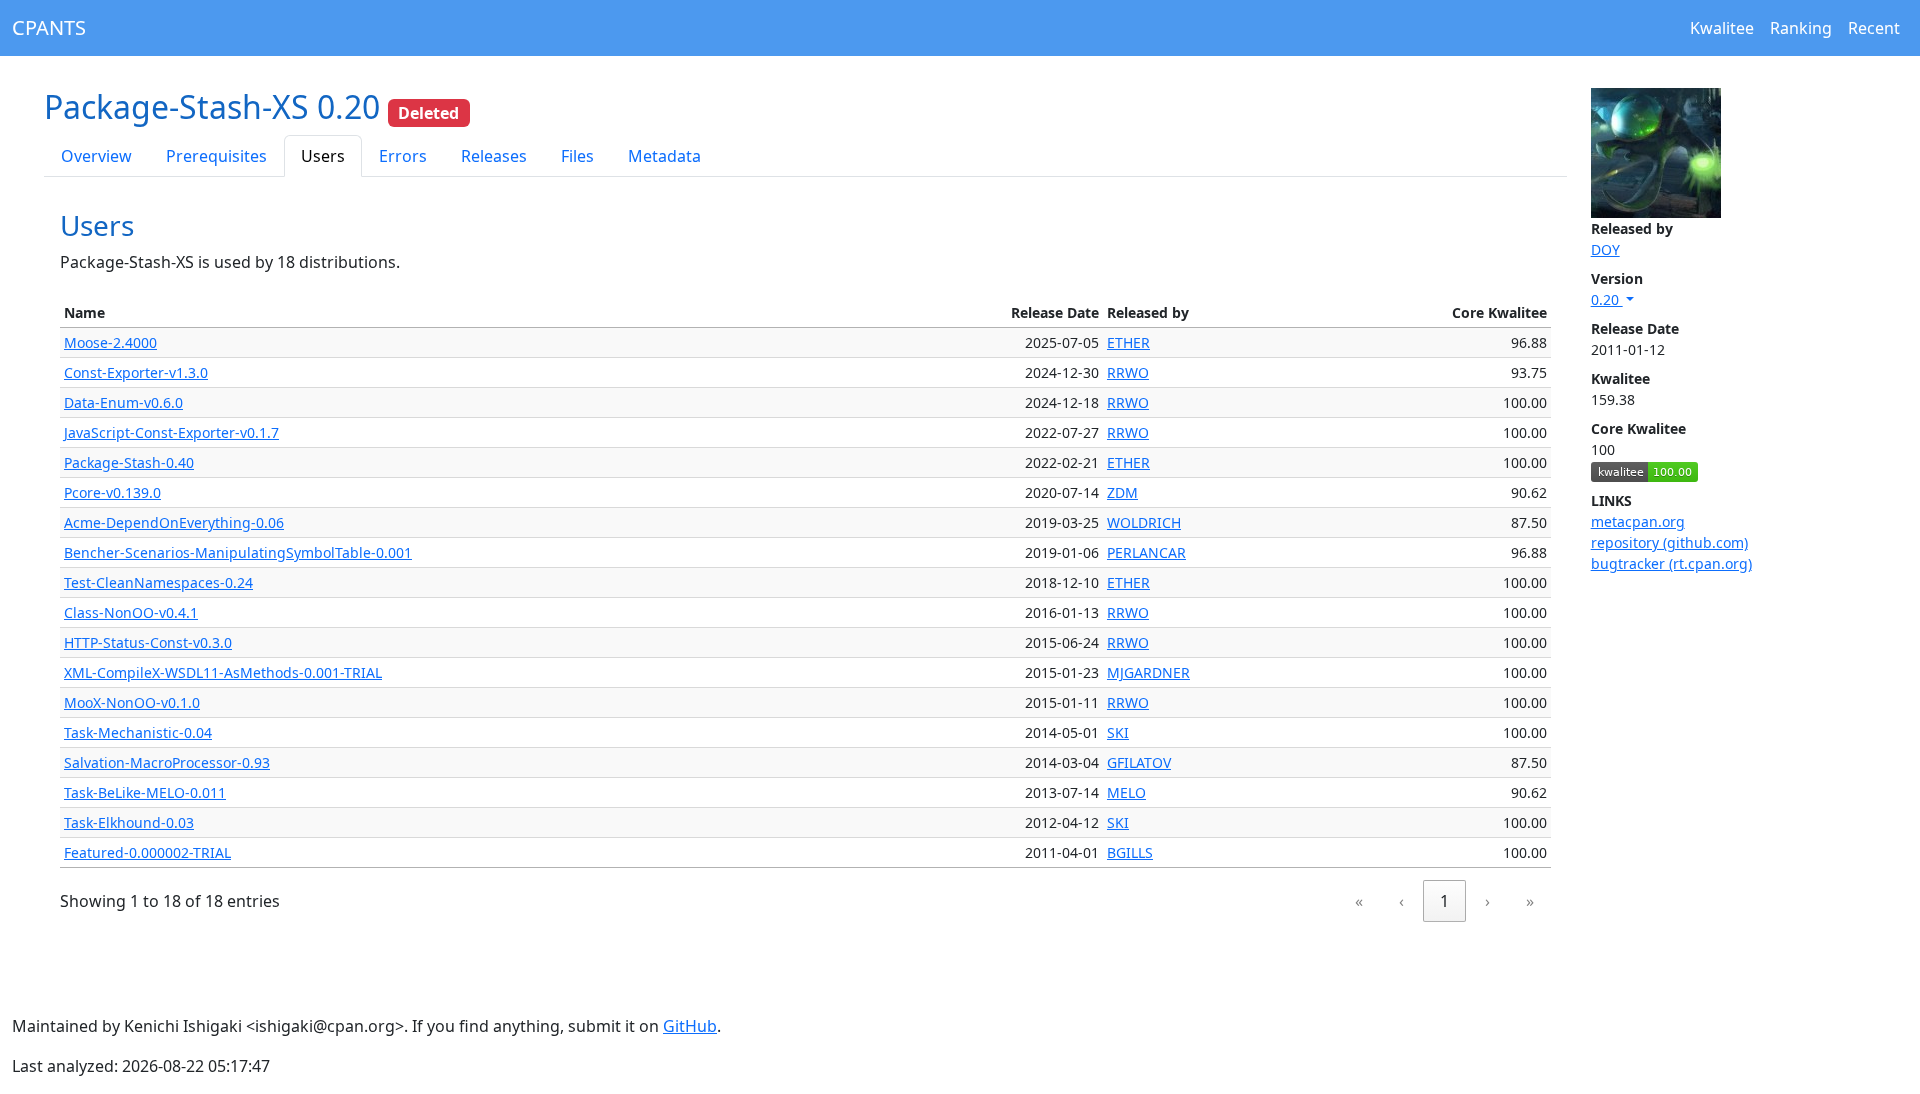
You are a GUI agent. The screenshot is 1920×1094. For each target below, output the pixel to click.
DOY (1605, 249)
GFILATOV (1139, 762)
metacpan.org (1638, 521)
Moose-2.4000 (110, 342)
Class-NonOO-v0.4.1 (131, 612)
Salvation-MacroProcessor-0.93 (167, 762)
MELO (1126, 792)
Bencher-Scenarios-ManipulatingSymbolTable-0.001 (238, 552)
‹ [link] (1401, 901)
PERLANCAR (1146, 552)
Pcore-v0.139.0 (112, 492)
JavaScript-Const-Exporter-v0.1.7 (171, 432)
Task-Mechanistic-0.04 (138, 732)
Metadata (664, 156)
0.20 (1607, 299)
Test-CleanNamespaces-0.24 (158, 582)
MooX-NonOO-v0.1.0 (132, 702)
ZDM (1122, 492)
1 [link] (1444, 901)
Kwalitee (1722, 28)
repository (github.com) (1669, 542)
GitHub (690, 1026)
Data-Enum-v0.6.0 (123, 402)
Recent (1874, 28)
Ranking (1801, 28)
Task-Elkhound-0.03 (129, 822)
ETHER (1128, 342)
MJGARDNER (1148, 672)
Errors (403, 156)
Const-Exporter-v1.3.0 (136, 372)
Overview (96, 156)
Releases (494, 156)
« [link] (1359, 901)
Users (323, 156)
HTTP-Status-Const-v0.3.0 (148, 642)
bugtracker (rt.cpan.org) (1671, 563)
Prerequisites (216, 156)
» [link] (1530, 901)
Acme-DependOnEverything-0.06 (174, 522)
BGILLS (1130, 852)
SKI (1118, 732)
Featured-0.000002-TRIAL (147, 852)
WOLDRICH (1144, 522)
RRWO (1128, 372)
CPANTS (49, 27)
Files (577, 156)
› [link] (1487, 901)
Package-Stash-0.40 (129, 462)
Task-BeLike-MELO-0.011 (145, 792)
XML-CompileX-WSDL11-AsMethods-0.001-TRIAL (223, 672)
